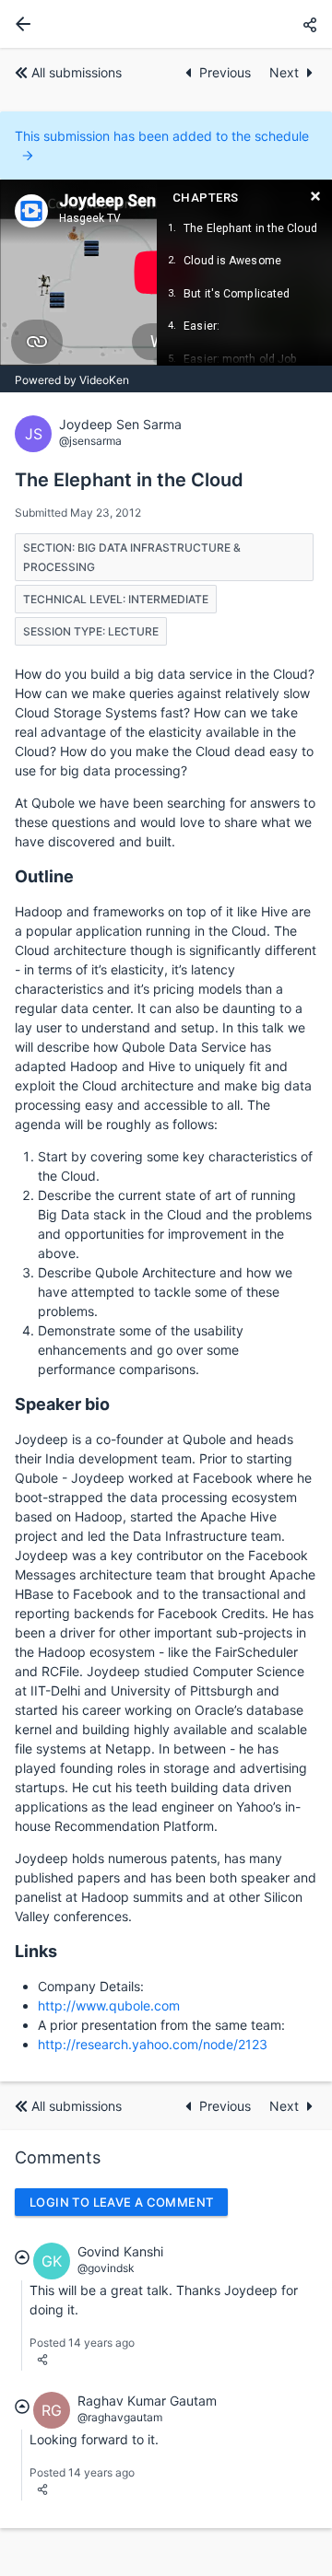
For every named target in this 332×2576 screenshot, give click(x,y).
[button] (310, 24)
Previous (227, 72)
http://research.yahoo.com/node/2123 (153, 2044)
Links (36, 1951)
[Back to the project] (19, 24)
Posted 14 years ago (82, 2343)
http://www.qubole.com (109, 2005)
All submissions (77, 72)
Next (284, 72)
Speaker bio (62, 1404)
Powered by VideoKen (72, 380)
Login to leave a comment (121, 2202)
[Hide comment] (22, 2257)
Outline (44, 876)
